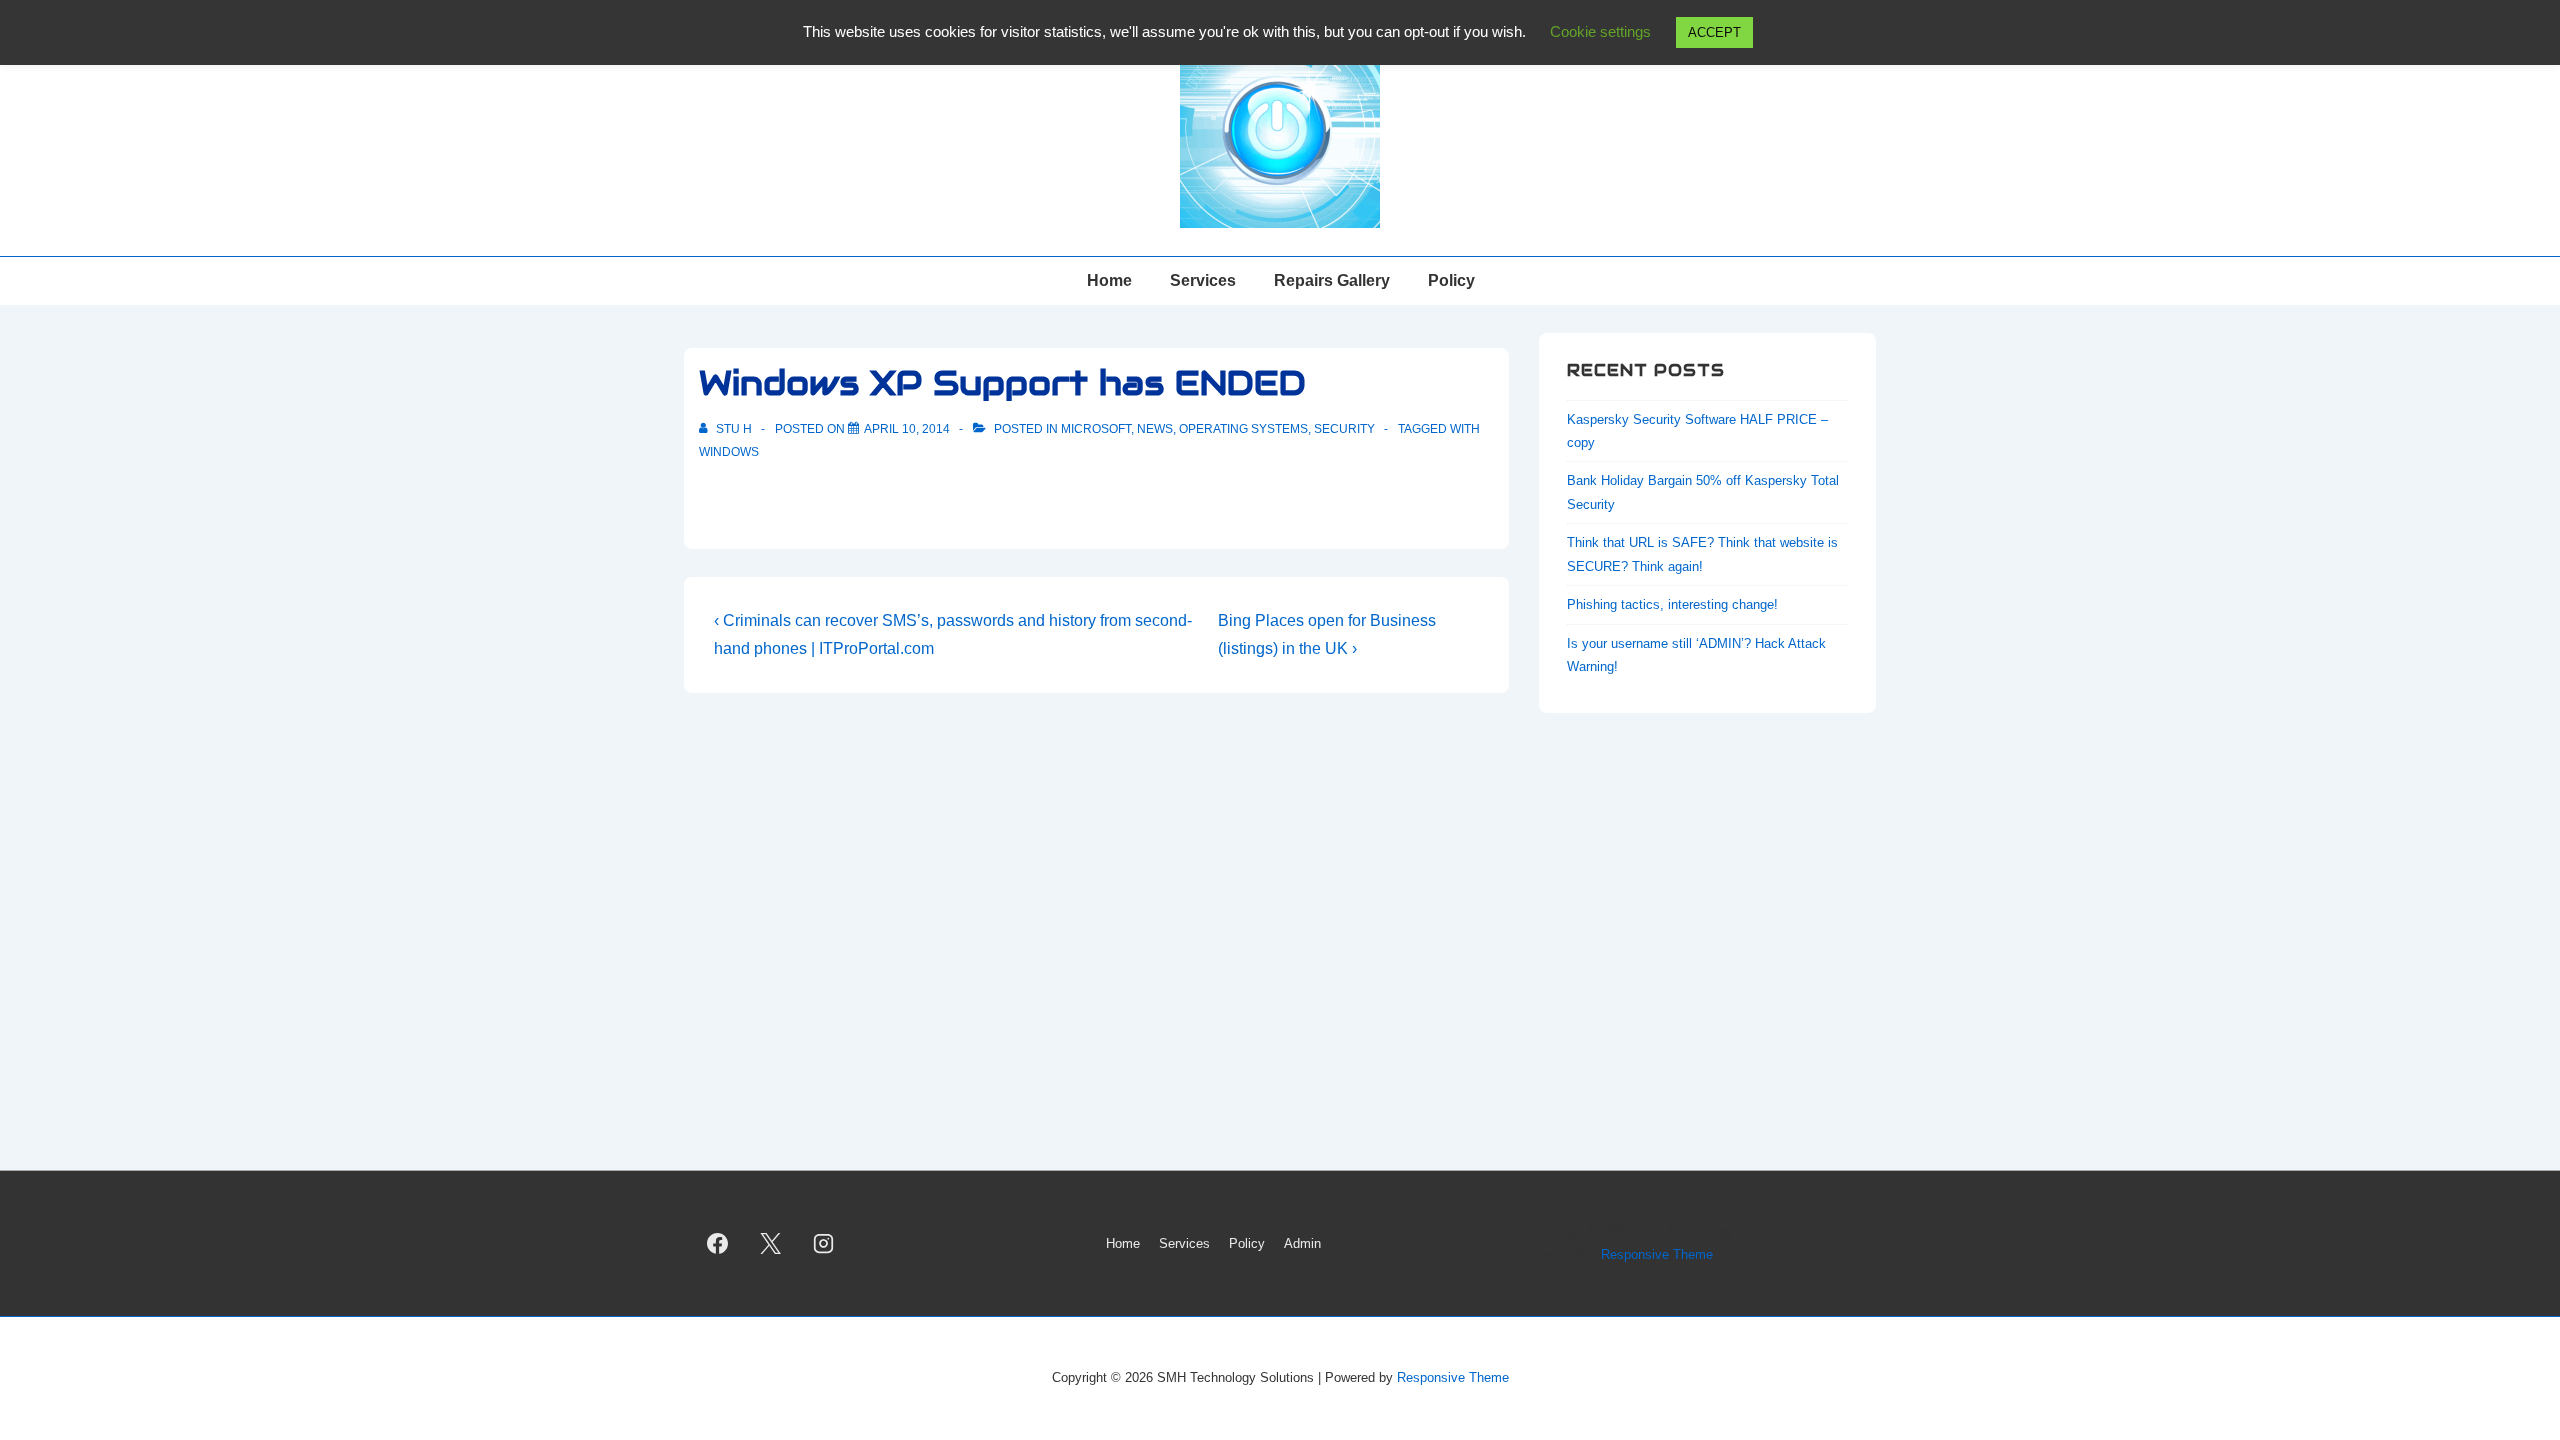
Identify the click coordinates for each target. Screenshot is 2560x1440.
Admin (1302, 1243)
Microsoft (1096, 429)
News (1155, 429)
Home (1109, 280)
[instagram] (824, 1244)
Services (1203, 280)
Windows (729, 452)
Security (1344, 429)
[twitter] (771, 1244)
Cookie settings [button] (1600, 31)
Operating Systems (1243, 429)
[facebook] (718, 1244)
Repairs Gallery (1332, 280)
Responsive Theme (1657, 1254)
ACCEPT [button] (1714, 32)
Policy (1451, 280)
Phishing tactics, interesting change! (1672, 604)
